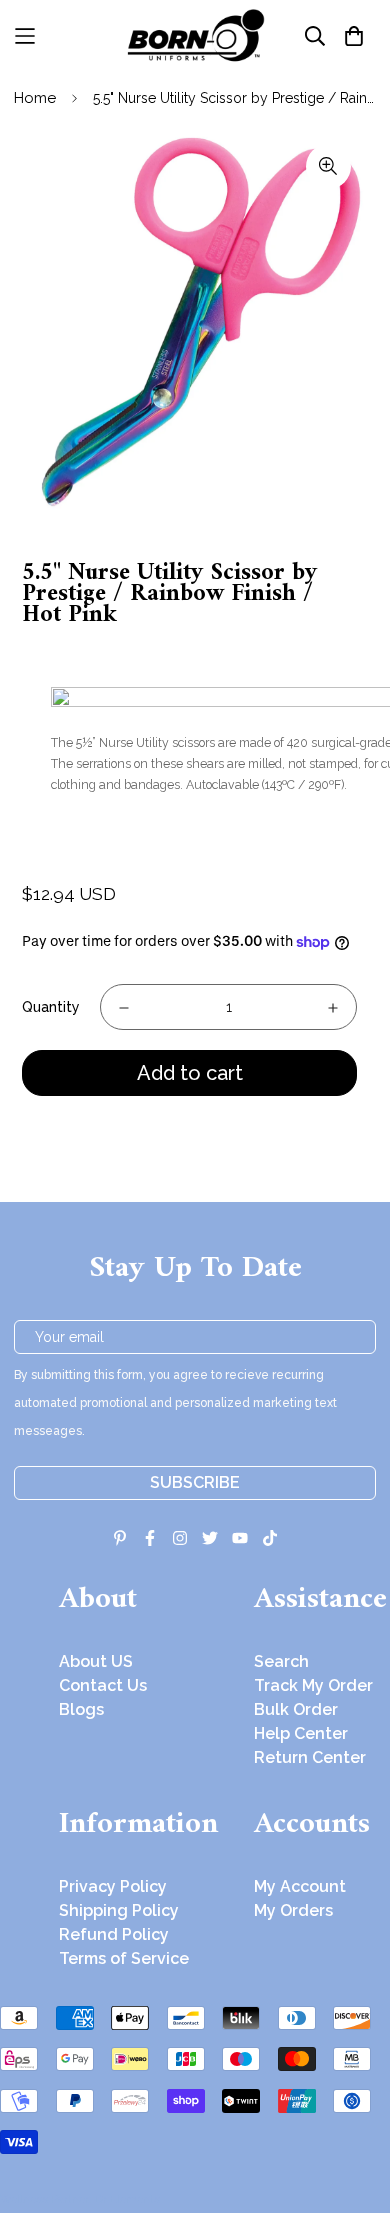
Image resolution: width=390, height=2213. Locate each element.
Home (35, 98)
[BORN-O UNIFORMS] (195, 35)
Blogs (81, 1709)
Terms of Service (124, 1958)
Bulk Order (296, 1709)
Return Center (310, 1757)
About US (96, 1661)
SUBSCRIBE (195, 1482)
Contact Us (103, 1685)
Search (281, 1661)
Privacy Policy (113, 1886)
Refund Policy (114, 1934)
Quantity (51, 1007)
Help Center (301, 1733)
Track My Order (313, 1685)
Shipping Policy (119, 1910)
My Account (300, 1886)
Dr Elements (127, 2199)
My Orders (293, 1910)
